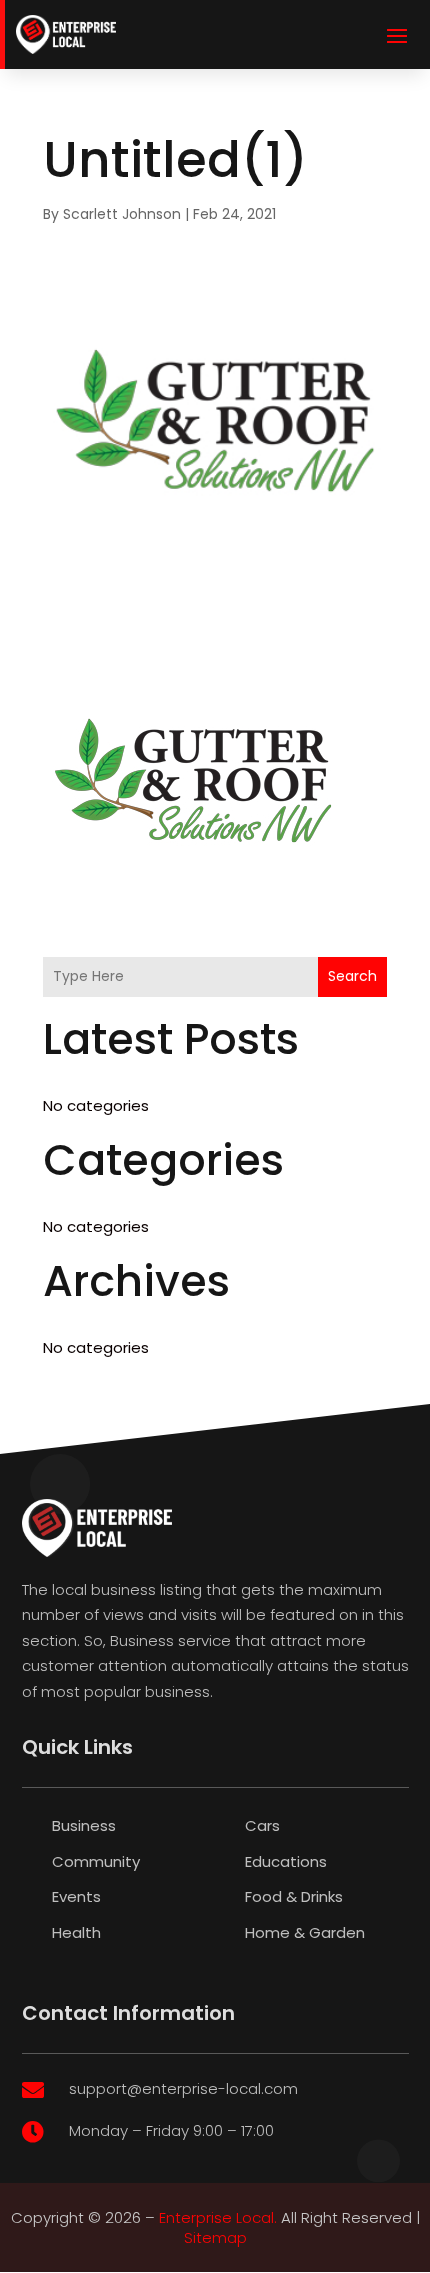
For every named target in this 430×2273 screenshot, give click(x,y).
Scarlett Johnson (122, 214)
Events (76, 1896)
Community (96, 1861)
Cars (262, 1825)
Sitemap (215, 2237)
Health (76, 1932)
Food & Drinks (294, 1896)
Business (84, 1825)
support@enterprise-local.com (183, 2088)
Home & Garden (305, 1932)
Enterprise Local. (218, 2217)
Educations (286, 1861)
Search (352, 976)
